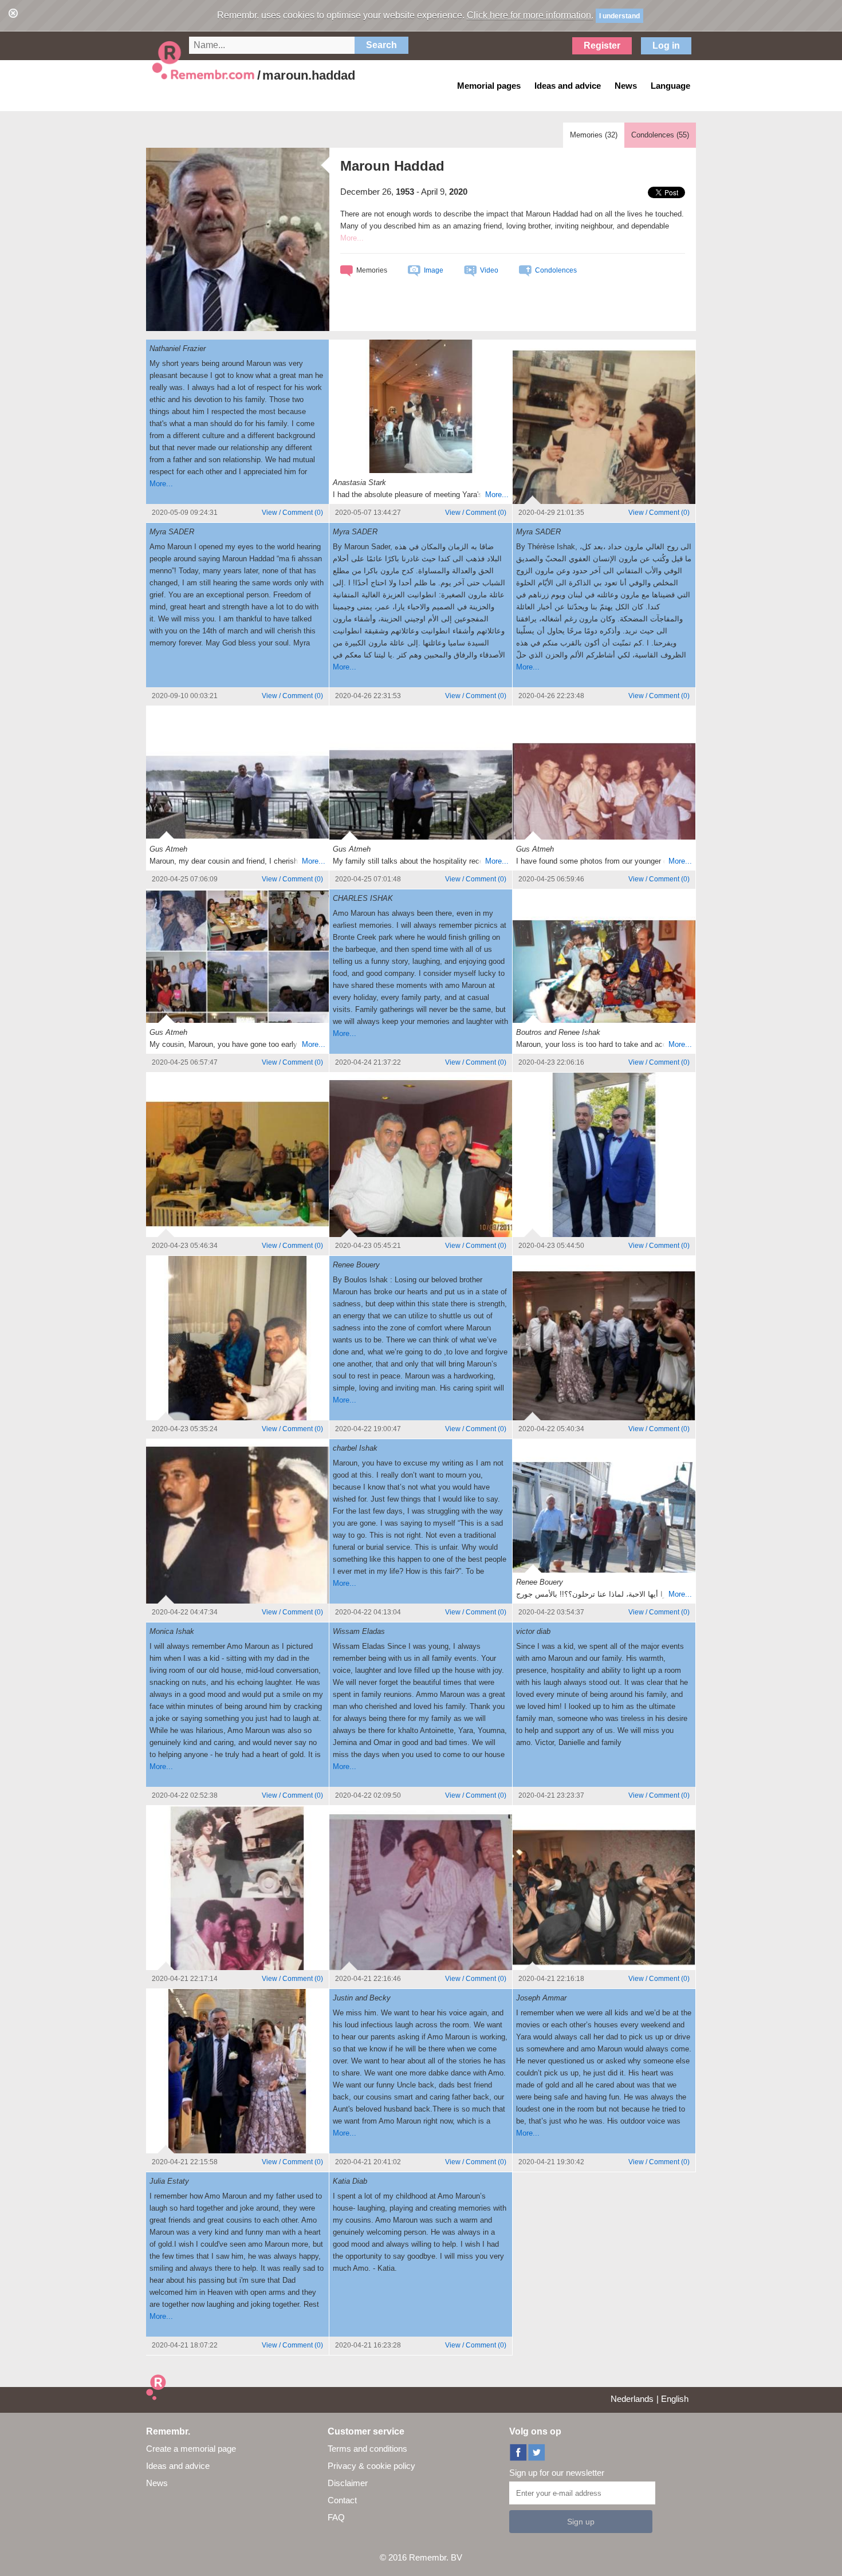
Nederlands (632, 2399)
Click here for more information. (530, 15)
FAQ (336, 2517)
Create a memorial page (191, 2449)
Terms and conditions (367, 2449)
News (157, 2483)
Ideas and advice (178, 2466)
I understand (619, 16)
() (292, 513)
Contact (342, 2500)
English (675, 2399)
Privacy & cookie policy (371, 2466)
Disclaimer (348, 2483)
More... (161, 484)
